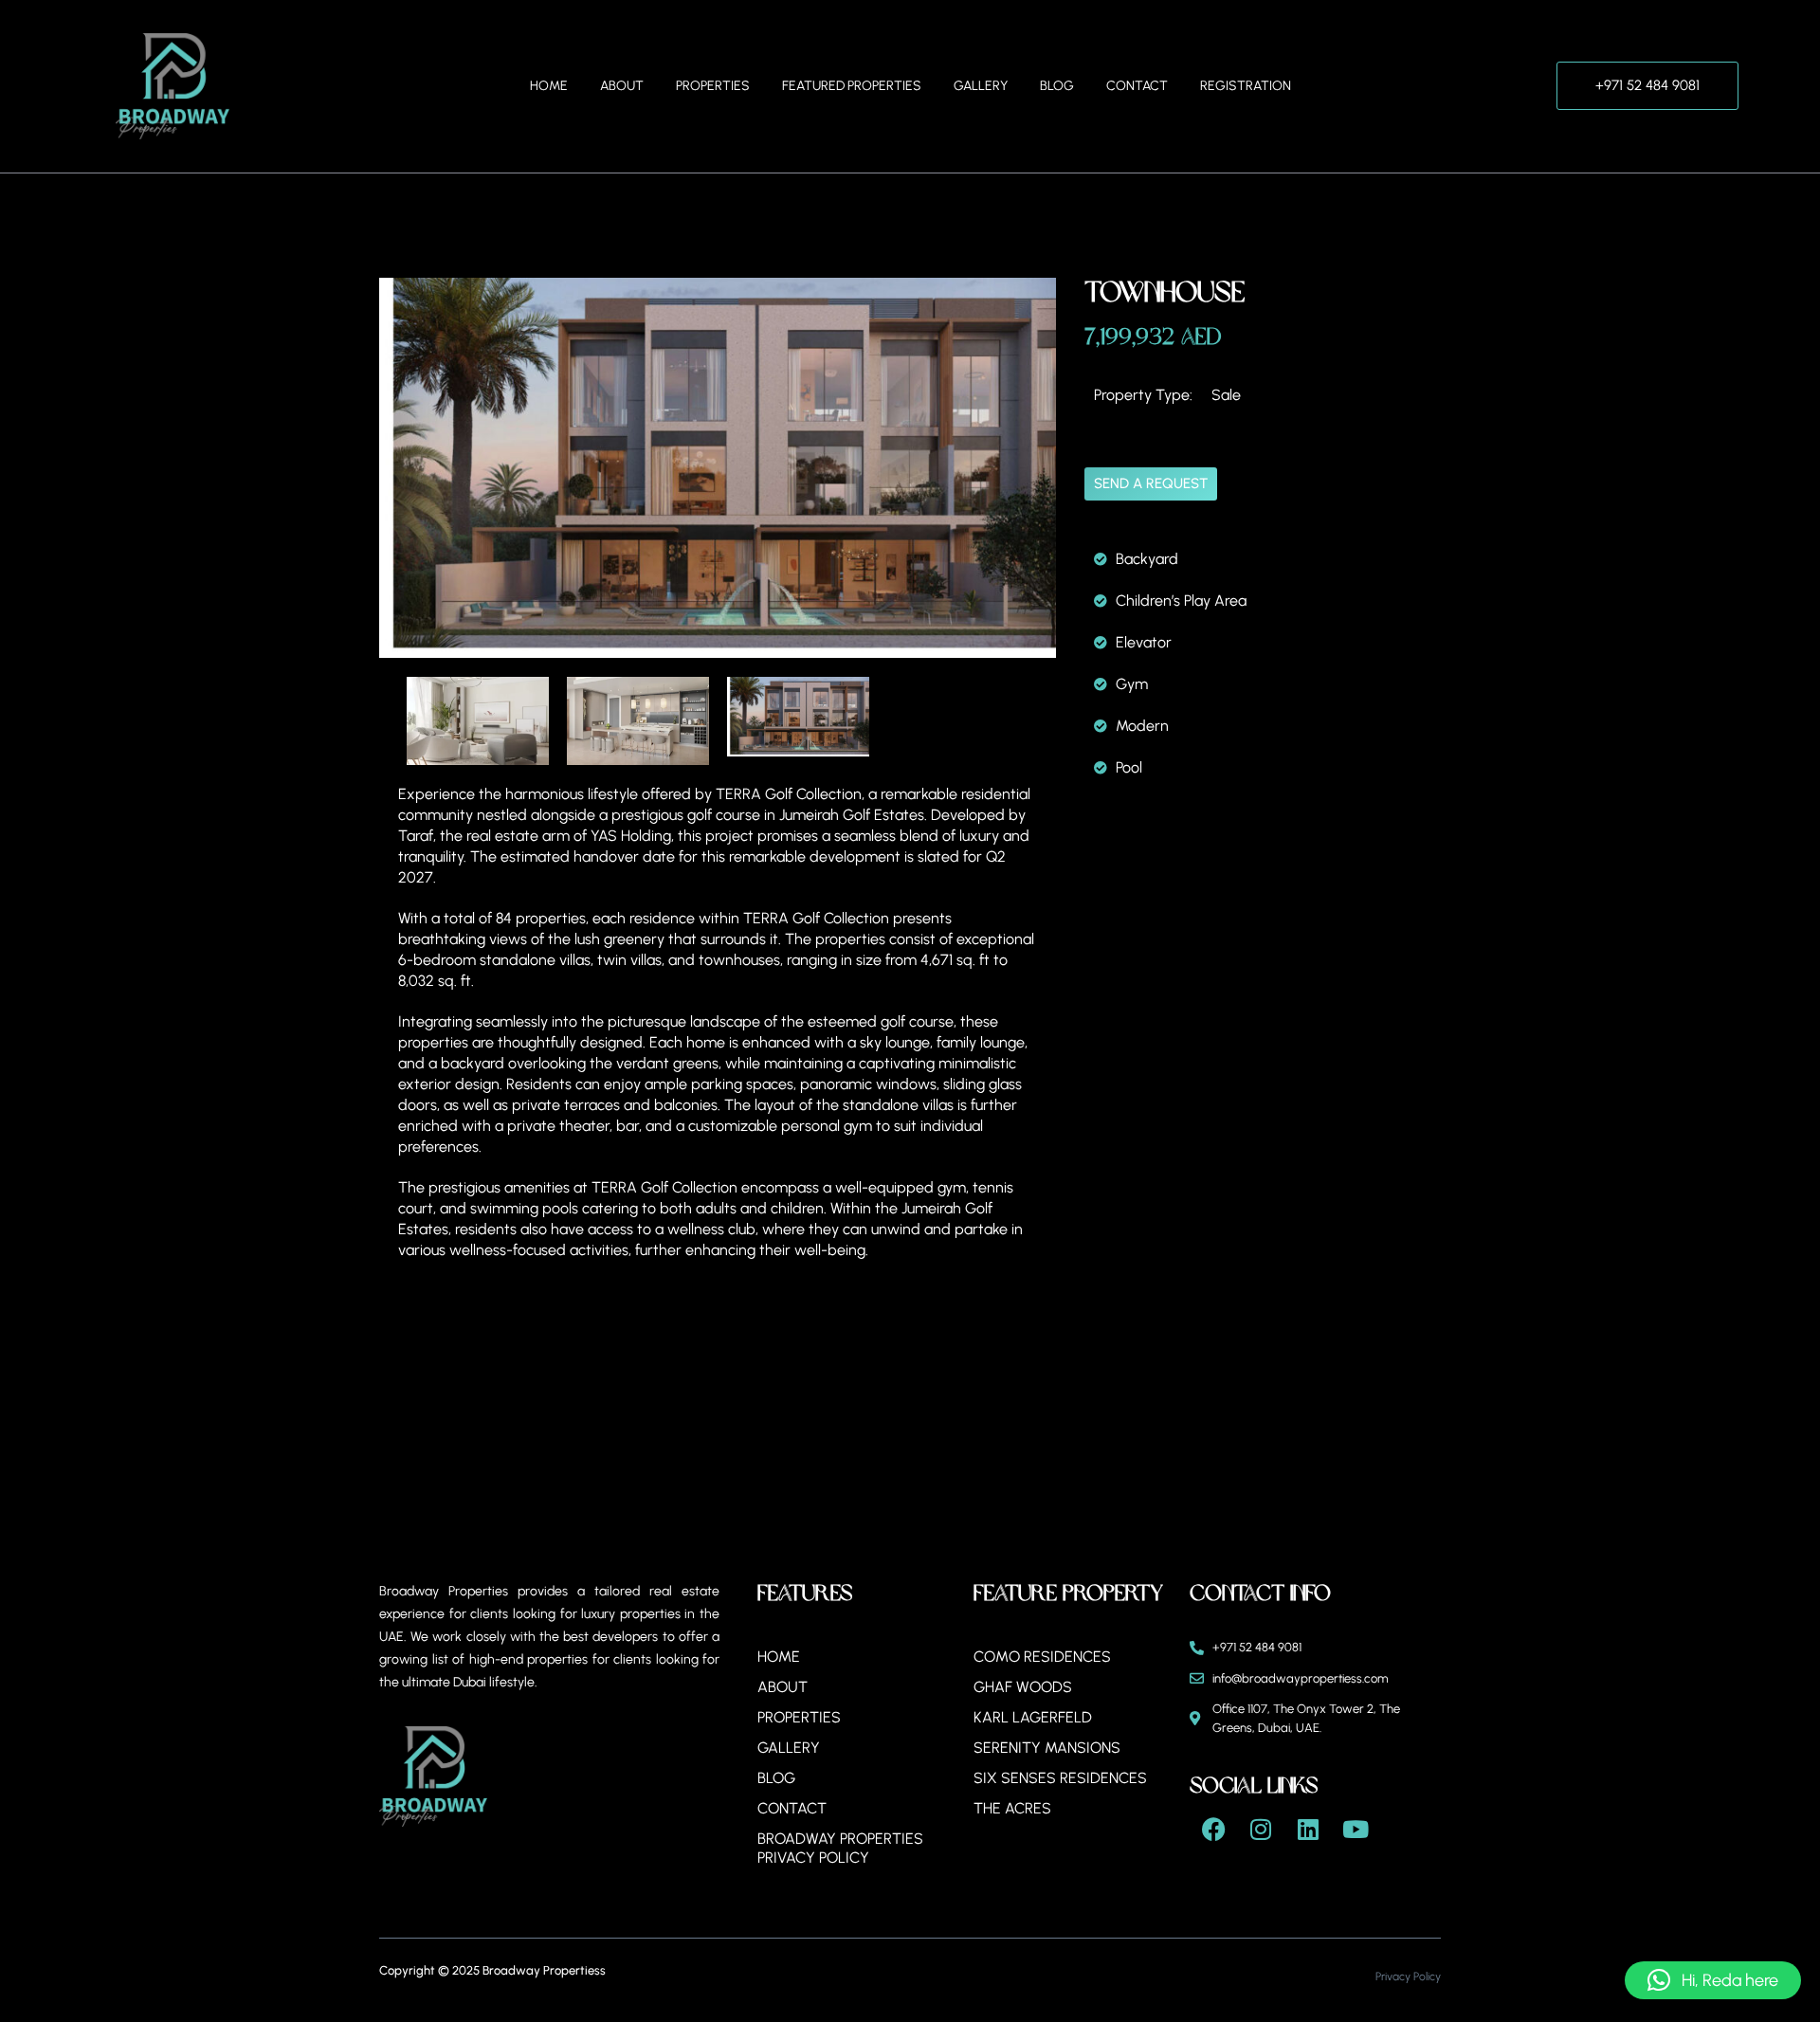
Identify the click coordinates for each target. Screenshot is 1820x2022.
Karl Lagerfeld (1033, 1717)
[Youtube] (1356, 1829)
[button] (1713, 1980)
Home (549, 86)
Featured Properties (852, 86)
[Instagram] (1261, 1829)
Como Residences (1042, 1657)
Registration (1246, 86)
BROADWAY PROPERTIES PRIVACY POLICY (840, 1848)
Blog (1057, 86)
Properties (713, 86)
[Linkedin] (1308, 1829)
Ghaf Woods (1023, 1687)
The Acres (1012, 1808)
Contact (1137, 86)
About (622, 86)
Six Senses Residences (1060, 1778)
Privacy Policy (1408, 1976)
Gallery (981, 86)
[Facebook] (1213, 1829)
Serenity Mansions (1047, 1748)
